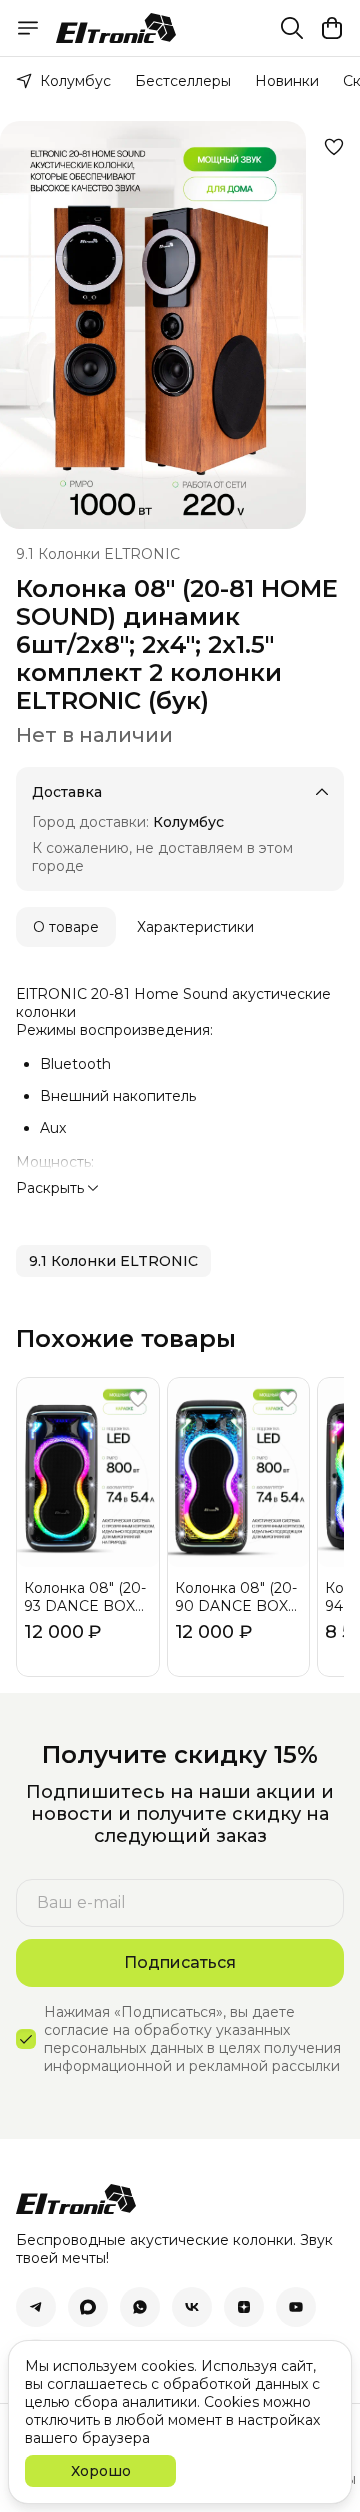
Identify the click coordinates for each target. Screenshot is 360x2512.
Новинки (287, 81)
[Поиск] (292, 28)
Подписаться (180, 1962)
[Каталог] (28, 28)
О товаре (66, 927)
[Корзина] (332, 28)
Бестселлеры (183, 81)
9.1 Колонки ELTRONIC (98, 554)
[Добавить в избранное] (334, 147)
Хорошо (101, 2471)
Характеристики (195, 927)
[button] (113, 1261)
